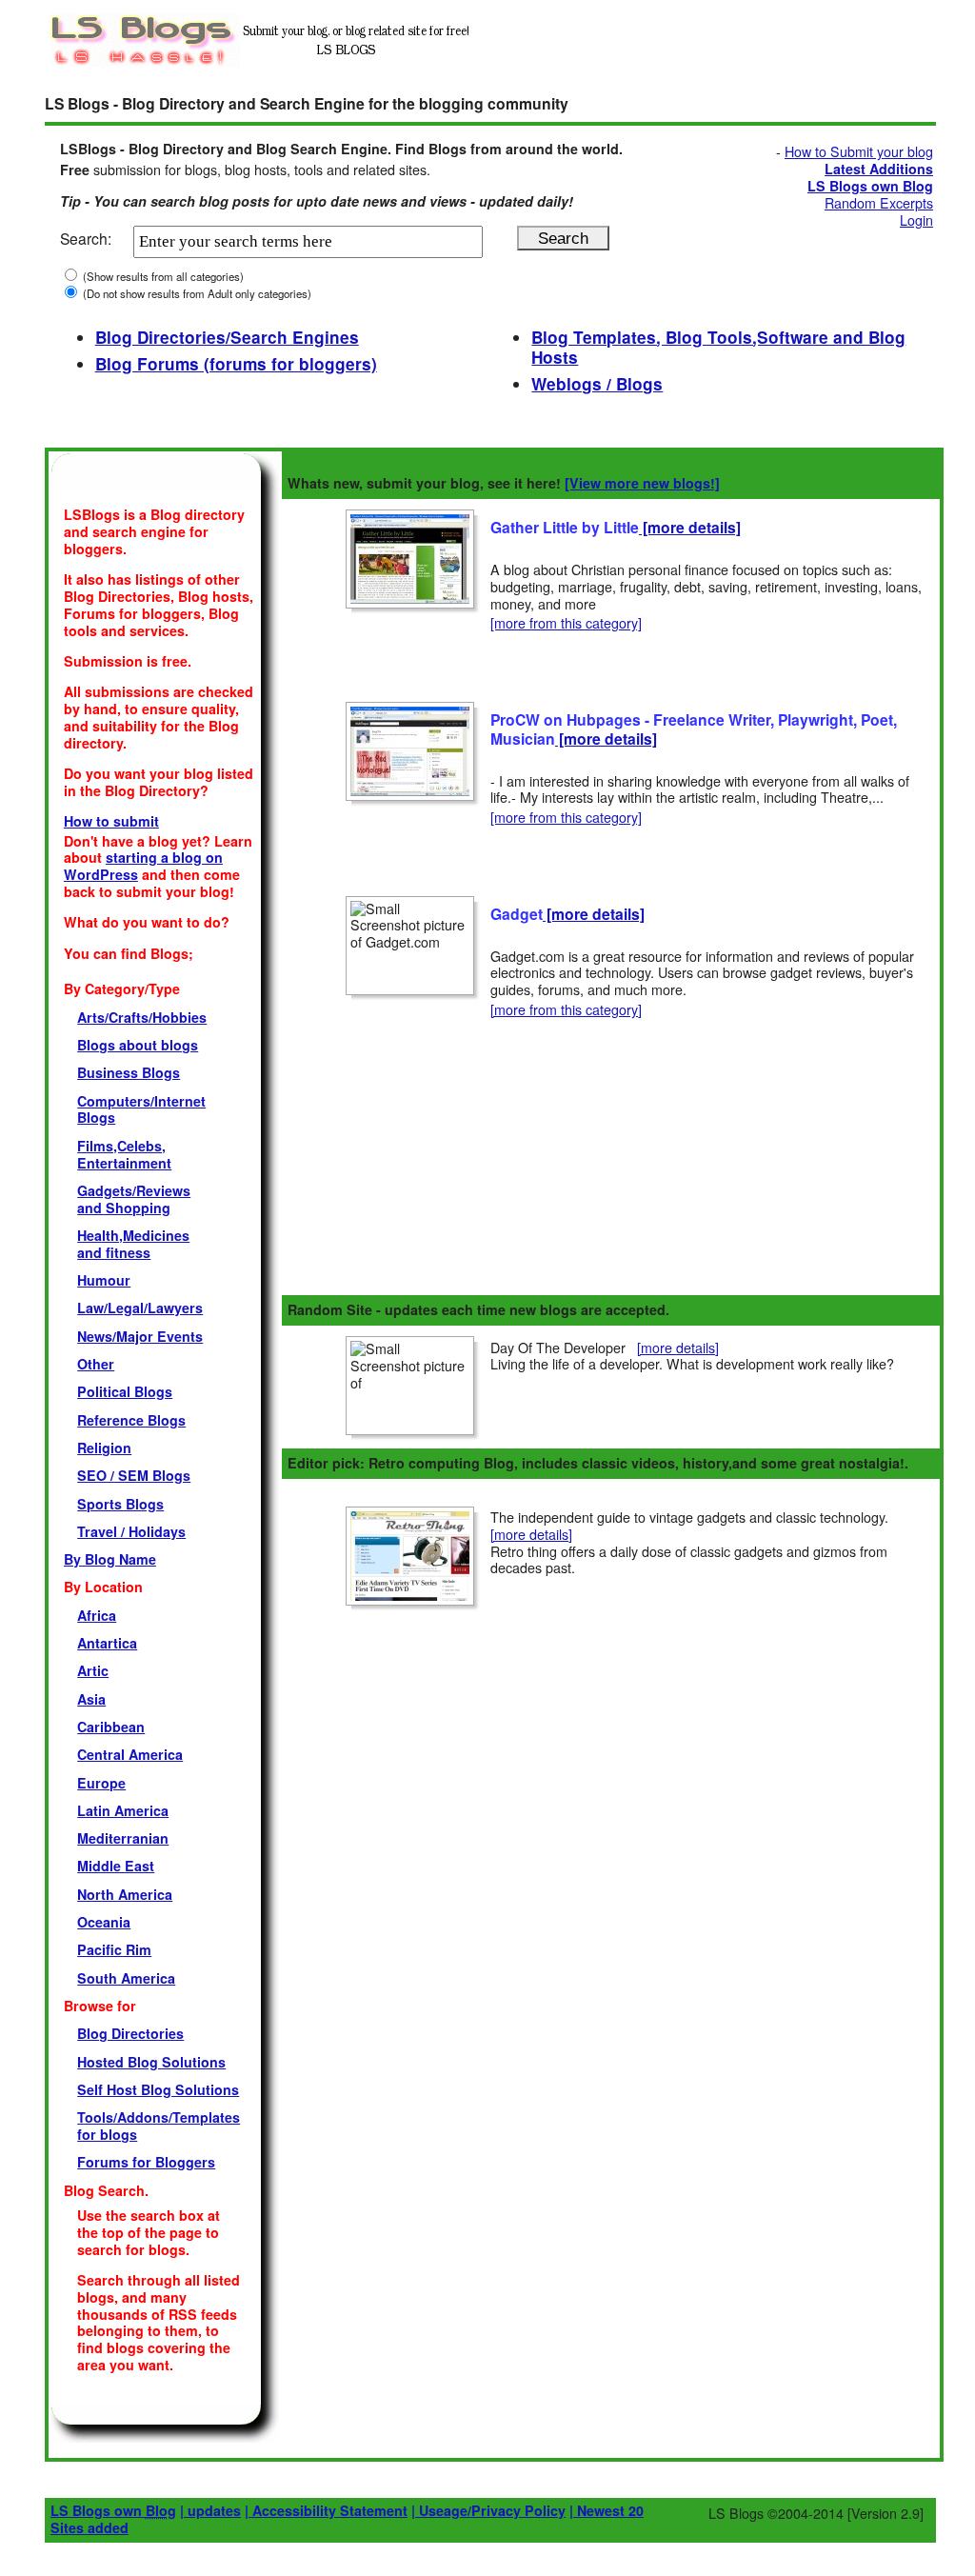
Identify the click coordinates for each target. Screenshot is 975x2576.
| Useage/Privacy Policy (488, 2510)
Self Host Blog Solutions (158, 2089)
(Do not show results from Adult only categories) (196, 293)
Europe (101, 1783)
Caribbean (111, 1727)
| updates (210, 2510)
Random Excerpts (879, 203)
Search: (86, 238)
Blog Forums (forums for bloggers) (236, 364)
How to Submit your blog (859, 151)
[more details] (690, 527)
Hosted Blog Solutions (151, 2062)
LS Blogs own (113, 2510)
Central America (130, 1754)
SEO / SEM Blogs (134, 1475)
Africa (97, 1615)
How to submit (111, 821)
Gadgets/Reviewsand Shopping (134, 1199)
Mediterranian (123, 1838)
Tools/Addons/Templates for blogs (159, 2126)
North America (125, 1894)
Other (96, 1364)
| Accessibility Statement (326, 2510)
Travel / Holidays (131, 1531)
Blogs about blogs (138, 1045)
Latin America (123, 1810)
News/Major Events (140, 1336)
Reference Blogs (131, 1420)
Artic (93, 1670)
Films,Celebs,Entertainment (124, 1154)
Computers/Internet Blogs (141, 1109)
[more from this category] (566, 623)
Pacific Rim (114, 1949)
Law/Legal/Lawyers (140, 1308)
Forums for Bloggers (146, 2162)
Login (916, 220)
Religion (104, 1448)
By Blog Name (110, 1559)
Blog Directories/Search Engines (227, 337)
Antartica (107, 1643)
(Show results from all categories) (162, 276)
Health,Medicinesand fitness (133, 1244)
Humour (104, 1280)
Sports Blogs (120, 1504)
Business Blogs (129, 1072)
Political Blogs (125, 1391)
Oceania (104, 1922)
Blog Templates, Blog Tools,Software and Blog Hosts (718, 348)
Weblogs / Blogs (597, 384)
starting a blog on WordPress (143, 866)
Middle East (116, 1866)
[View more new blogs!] (642, 483)
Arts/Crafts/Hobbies (142, 1017)
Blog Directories (130, 2033)
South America (126, 1978)
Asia (91, 1699)
